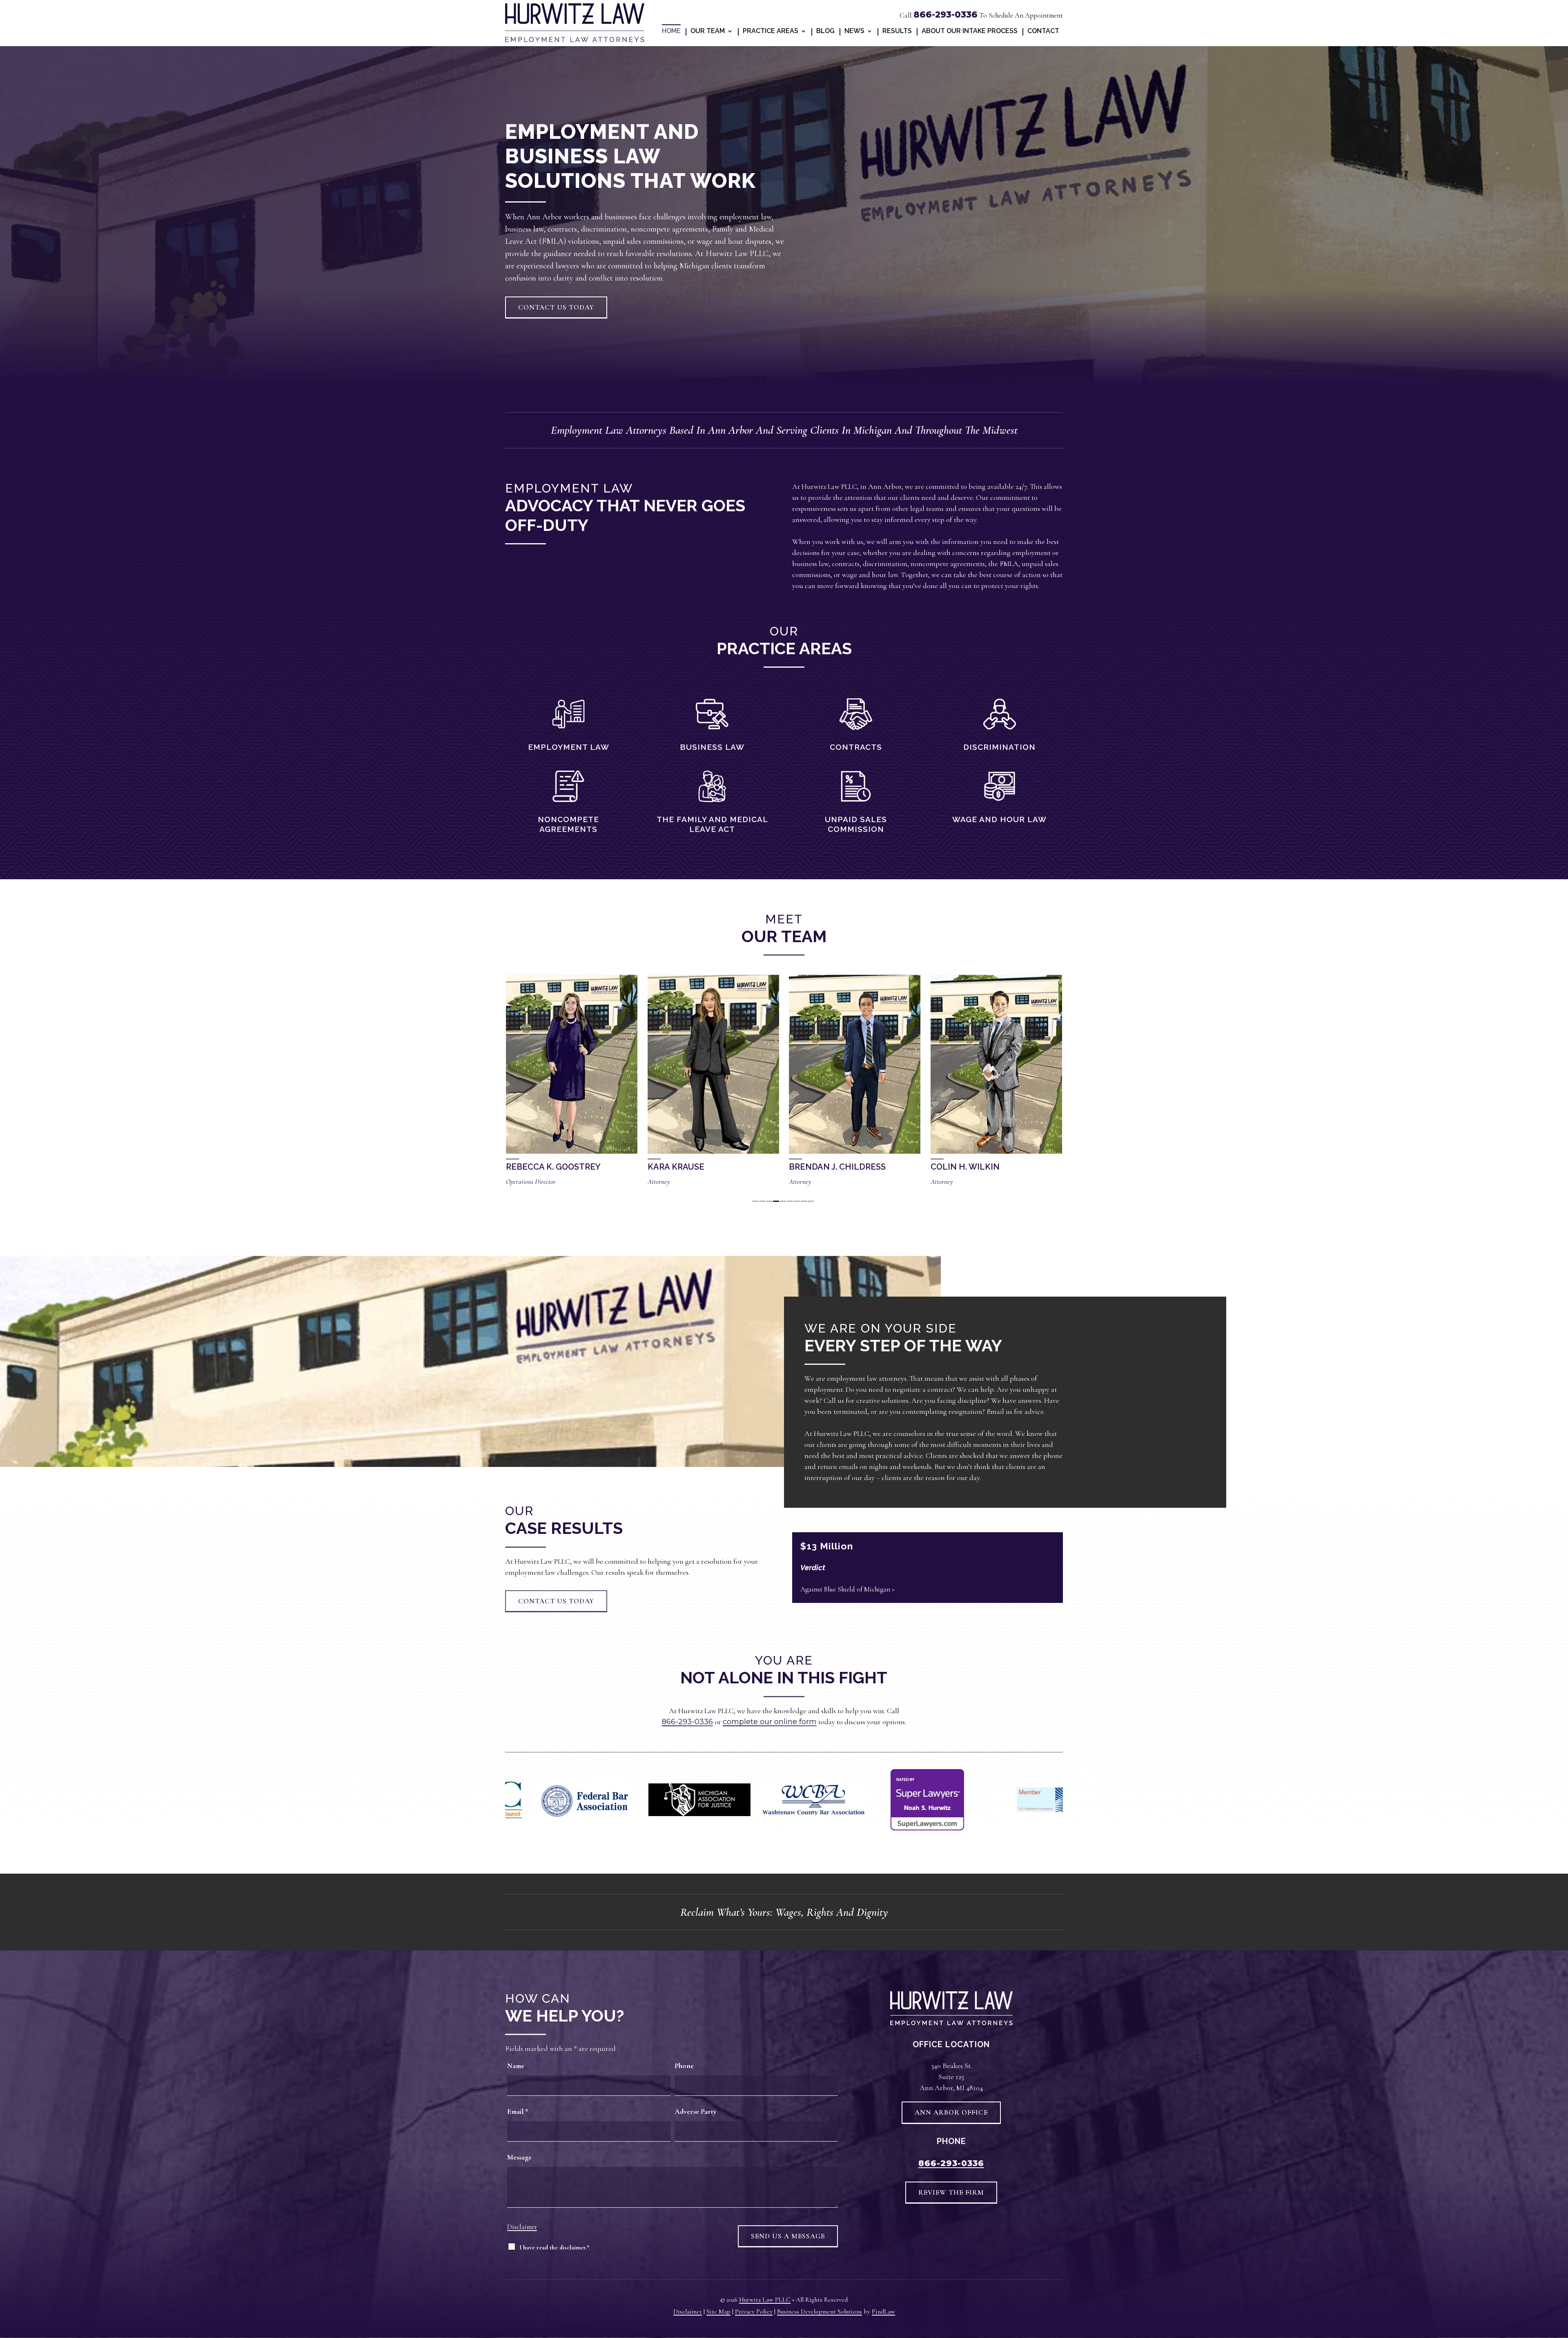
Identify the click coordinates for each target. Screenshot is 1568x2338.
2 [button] (762, 1201)
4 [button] (776, 1201)
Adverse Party (696, 2111)
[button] (1558, 2329)
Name (516, 2066)
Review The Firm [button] (951, 2192)
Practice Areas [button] (771, 31)
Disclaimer (522, 2227)
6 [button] (790, 1201)
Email (518, 2111)
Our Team (708, 31)
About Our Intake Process (970, 31)
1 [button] (755, 1201)
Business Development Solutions (820, 2311)
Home (671, 31)
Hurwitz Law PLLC (765, 2300)
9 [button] (811, 1201)
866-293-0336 (945, 14)
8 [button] (804, 1201)
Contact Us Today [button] (556, 307)
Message (519, 2157)
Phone (684, 2066)
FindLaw (883, 2311)
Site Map (718, 2311)
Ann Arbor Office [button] (951, 2112)
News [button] (854, 31)
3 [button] (769, 1201)
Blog (825, 31)
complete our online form (770, 1722)
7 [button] (797, 1201)
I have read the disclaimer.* (555, 2247)
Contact (1043, 31)
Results (897, 31)
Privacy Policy (754, 2311)
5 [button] (783, 1201)
